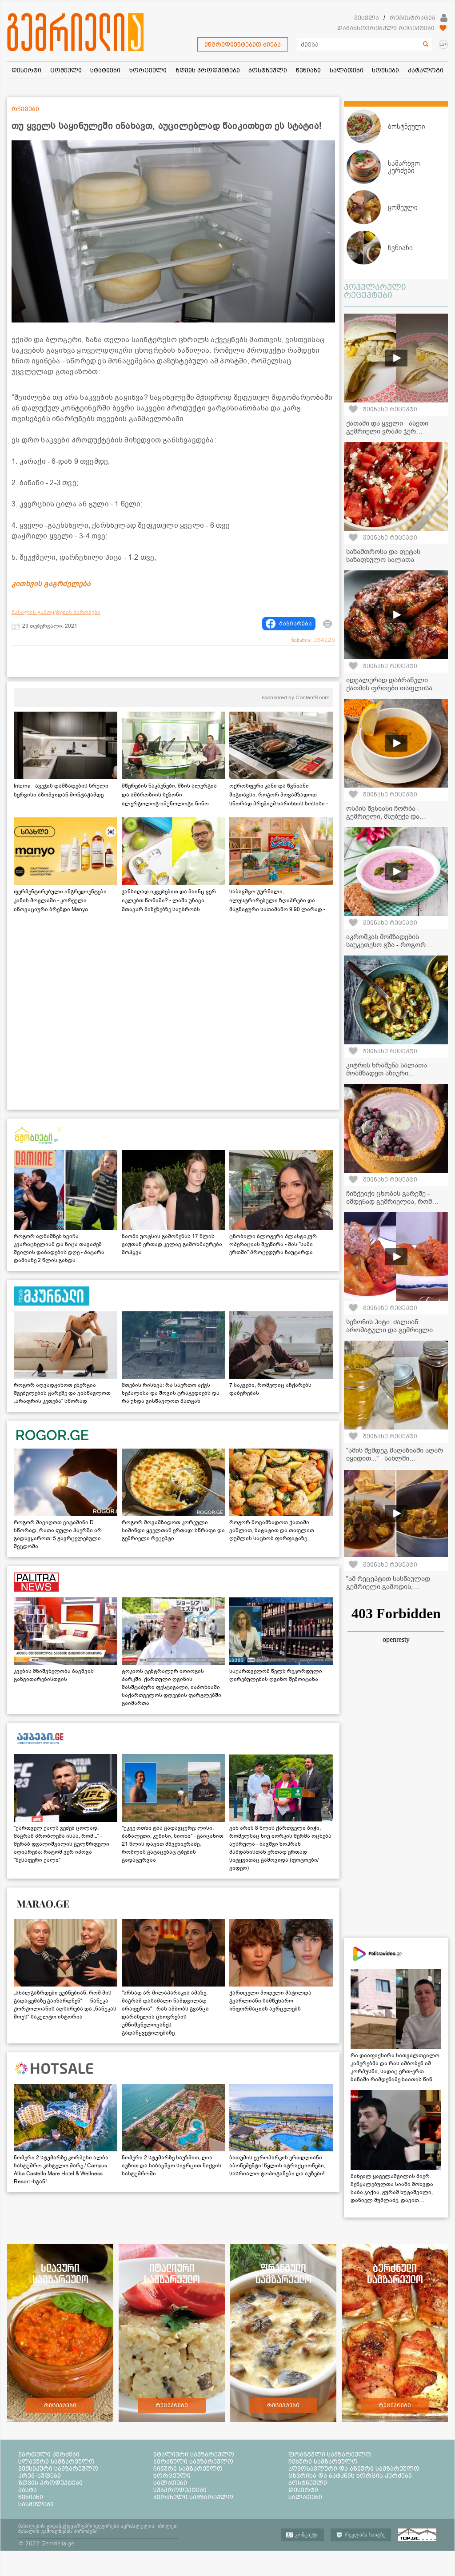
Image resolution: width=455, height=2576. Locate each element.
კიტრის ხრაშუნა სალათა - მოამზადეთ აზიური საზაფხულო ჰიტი (389, 1073)
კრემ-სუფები (40, 2476)
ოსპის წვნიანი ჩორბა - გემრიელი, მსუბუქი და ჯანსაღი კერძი (383, 816)
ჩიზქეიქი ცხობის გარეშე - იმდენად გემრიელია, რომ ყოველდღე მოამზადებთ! (389, 1202)
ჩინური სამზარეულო (188, 2469)
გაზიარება (295, 624)
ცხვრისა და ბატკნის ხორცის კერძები (350, 2476)
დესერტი (303, 2490)
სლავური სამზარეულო (56, 2461)
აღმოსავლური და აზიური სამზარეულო (354, 2469)
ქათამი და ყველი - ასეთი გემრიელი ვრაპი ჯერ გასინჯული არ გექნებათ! (387, 431)
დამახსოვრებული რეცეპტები (386, 28)
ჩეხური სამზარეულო (323, 2461)
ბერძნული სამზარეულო (193, 2461)
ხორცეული (172, 2476)
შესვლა (367, 18)
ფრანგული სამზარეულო (330, 2454)
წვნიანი (31, 2497)
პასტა (28, 2490)
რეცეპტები (60, 2405)
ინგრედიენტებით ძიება (243, 44)
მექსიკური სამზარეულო (58, 2469)
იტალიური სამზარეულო (194, 2454)
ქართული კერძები (49, 2454)
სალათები (170, 2483)
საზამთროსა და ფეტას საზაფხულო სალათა (383, 556)
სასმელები (36, 2504)
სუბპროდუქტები (180, 2490)
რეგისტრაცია (413, 18)
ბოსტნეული (308, 2483)
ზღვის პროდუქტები (50, 2483)
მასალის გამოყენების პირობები (56, 612)
